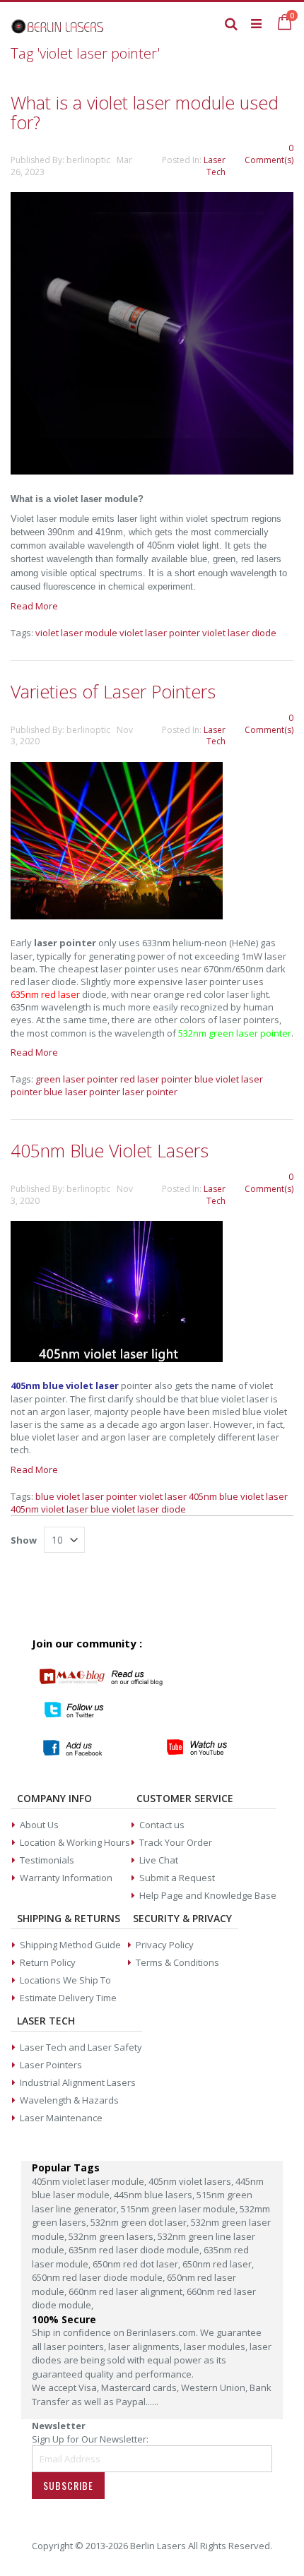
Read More (34, 606)
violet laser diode (239, 633)
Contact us (162, 1825)
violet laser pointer (160, 633)
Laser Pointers (51, 2065)
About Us (39, 1825)
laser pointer (150, 1092)
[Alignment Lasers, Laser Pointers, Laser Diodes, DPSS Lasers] (58, 23)
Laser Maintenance (61, 2118)
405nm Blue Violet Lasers (110, 1150)
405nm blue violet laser (238, 1496)
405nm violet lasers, (192, 2181)
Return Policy (48, 1962)
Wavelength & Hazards (69, 2100)
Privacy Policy (165, 1945)
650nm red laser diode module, (99, 2277)
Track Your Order (176, 1842)
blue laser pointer (82, 1092)
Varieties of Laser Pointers (113, 691)
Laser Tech (215, 166)
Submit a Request (177, 1878)
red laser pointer (156, 1079)
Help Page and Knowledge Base (208, 1895)
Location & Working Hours (75, 1842)
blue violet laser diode (138, 1509)
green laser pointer (77, 1079)
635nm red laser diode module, (136, 2250)
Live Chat (159, 1860)
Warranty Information (66, 1878)
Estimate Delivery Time (68, 1998)
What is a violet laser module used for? (145, 112)
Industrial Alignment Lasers (78, 2082)
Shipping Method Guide (70, 1945)
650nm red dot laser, (138, 2264)
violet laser (163, 1496)
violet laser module (76, 633)
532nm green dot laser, (141, 2222)
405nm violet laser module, (90, 2181)
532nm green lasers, (113, 2236)
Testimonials (47, 1860)
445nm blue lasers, (155, 2195)
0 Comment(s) (269, 154)
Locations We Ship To (65, 1980)
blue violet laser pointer (86, 1496)
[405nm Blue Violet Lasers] (117, 1359)
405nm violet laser (49, 1509)
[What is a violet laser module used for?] (152, 471)
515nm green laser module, (180, 2209)
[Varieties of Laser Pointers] (117, 916)
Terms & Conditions (177, 1962)
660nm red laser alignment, (128, 2291)
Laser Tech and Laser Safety (81, 2047)
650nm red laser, (218, 2264)
